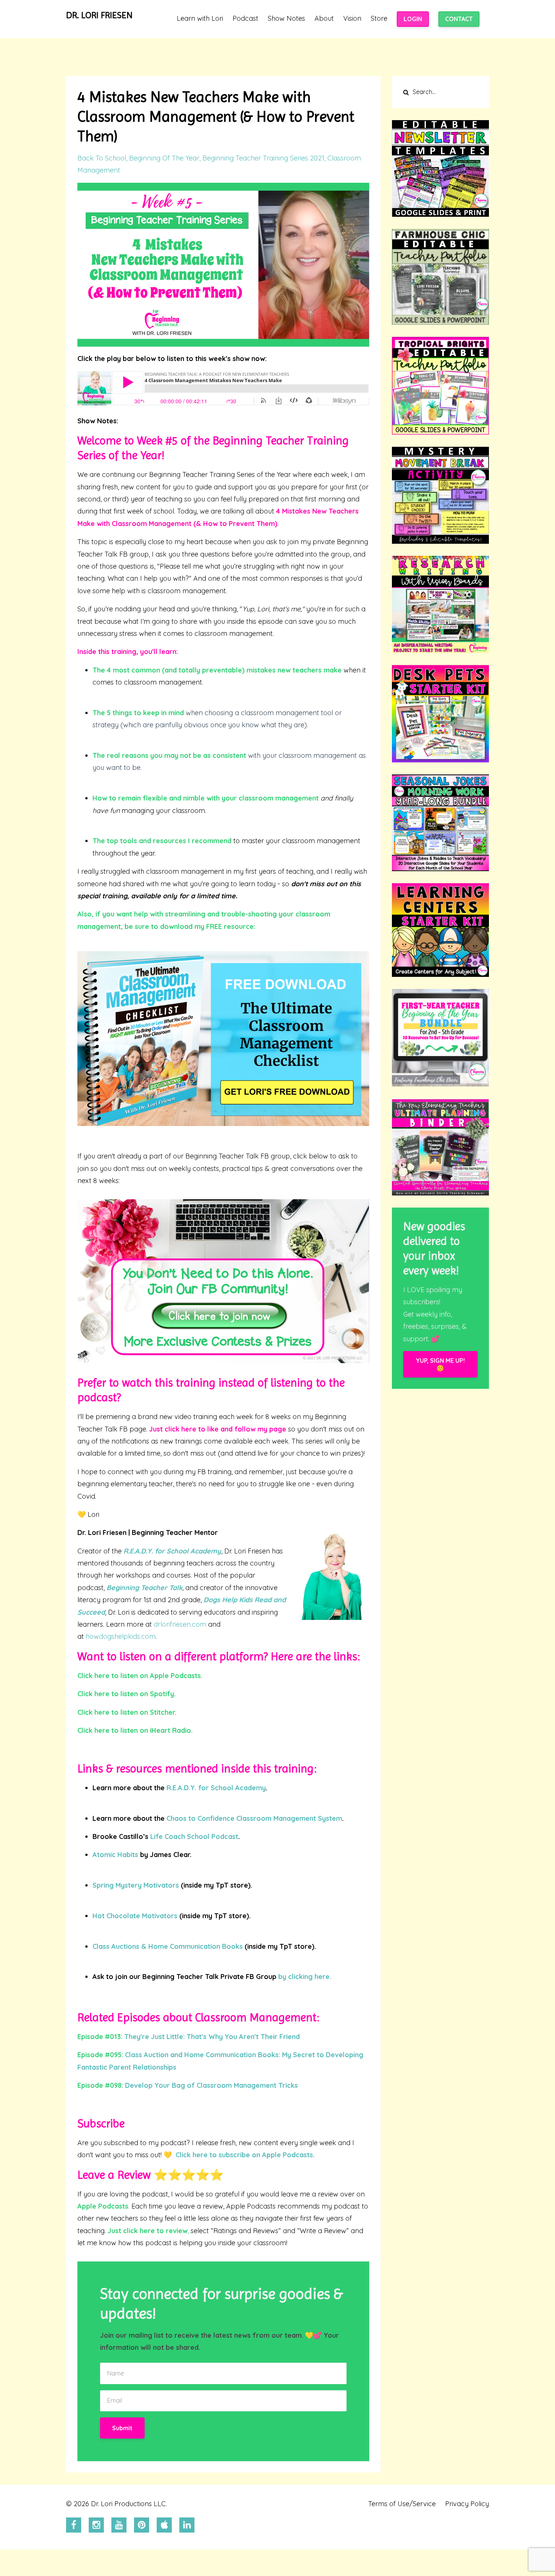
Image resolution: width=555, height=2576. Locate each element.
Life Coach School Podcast (193, 1836)
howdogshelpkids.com (121, 1636)
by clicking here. (305, 1977)
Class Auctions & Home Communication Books (168, 1946)
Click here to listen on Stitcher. (127, 1712)
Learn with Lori (200, 19)
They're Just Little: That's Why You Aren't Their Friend (212, 2037)
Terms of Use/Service (402, 2504)
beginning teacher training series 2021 (263, 158)
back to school (102, 158)
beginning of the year (164, 158)
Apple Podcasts (103, 2206)
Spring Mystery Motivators (136, 1885)
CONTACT (459, 19)
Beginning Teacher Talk (144, 1588)
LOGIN (413, 19)
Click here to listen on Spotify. (126, 1694)
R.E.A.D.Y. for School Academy (172, 1551)
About (324, 19)
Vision (352, 19)
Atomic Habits (115, 1855)
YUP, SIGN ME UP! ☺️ (440, 1364)
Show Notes (286, 19)
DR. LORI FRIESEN (99, 15)
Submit (122, 2428)
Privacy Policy (467, 2504)
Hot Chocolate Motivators (135, 1916)
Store (379, 19)
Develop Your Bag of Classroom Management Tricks (211, 2085)
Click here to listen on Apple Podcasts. (140, 1676)
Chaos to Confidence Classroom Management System (254, 1818)
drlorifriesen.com (180, 1624)
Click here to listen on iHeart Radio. (135, 1730)
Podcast (245, 19)
